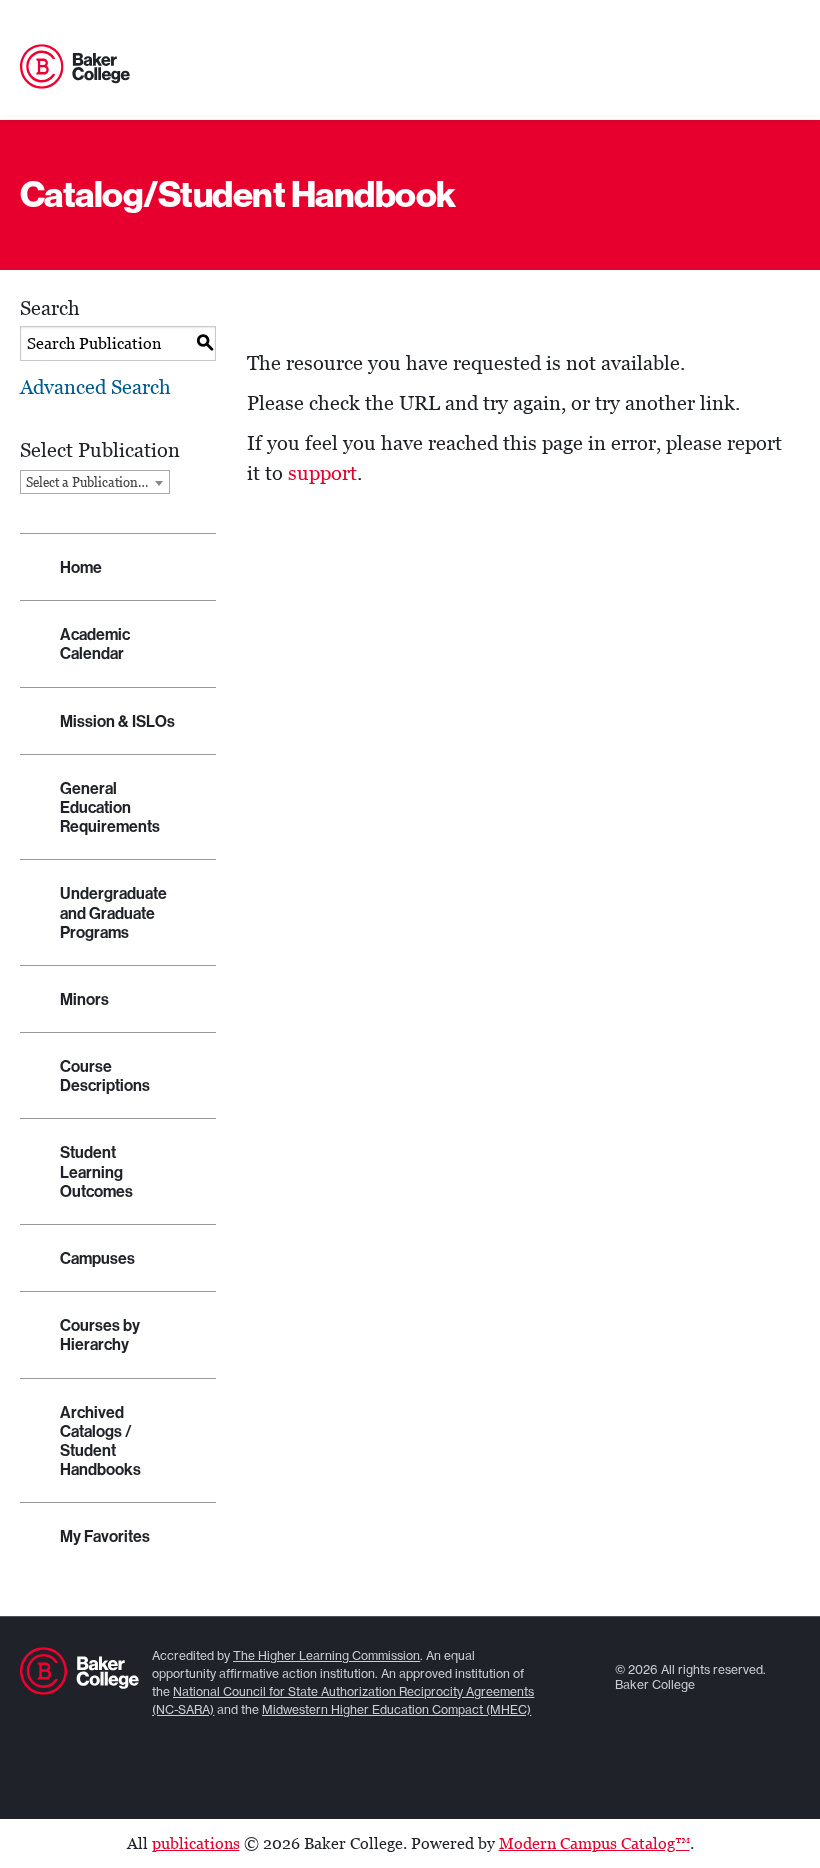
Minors (84, 999)
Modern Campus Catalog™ (594, 1843)
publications (196, 1843)
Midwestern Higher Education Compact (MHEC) (396, 1709)
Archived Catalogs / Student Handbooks (100, 1441)
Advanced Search (95, 387)
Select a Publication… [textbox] (87, 482)
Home (81, 567)
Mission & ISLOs (117, 721)
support (322, 473)
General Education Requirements (110, 807)
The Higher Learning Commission (326, 1655)
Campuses (97, 1258)
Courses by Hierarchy (100, 1335)
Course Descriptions (105, 1076)
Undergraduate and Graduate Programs (113, 912)
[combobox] (95, 482)
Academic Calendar (95, 644)
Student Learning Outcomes (96, 1171)
